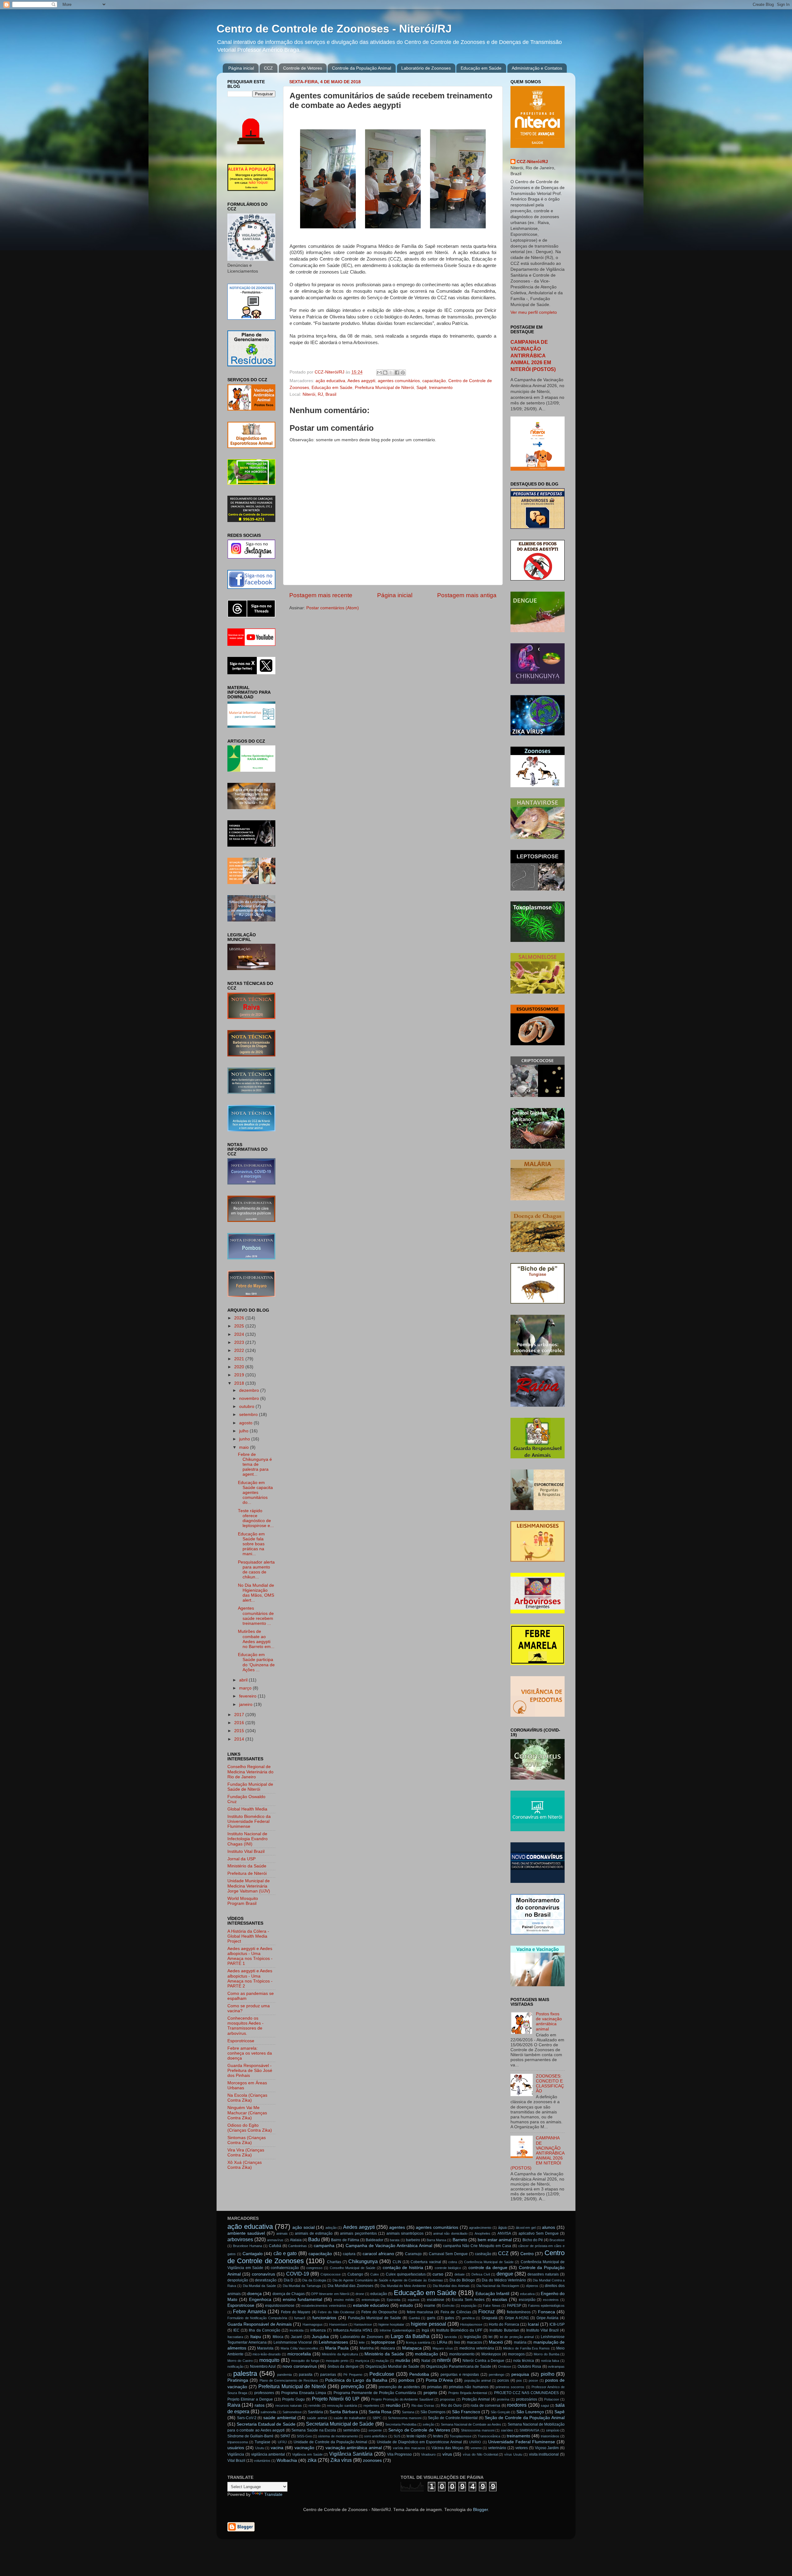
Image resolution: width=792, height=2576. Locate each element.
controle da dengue (488, 2268)
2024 (240, 1334)
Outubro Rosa (529, 2367)
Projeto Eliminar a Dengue (250, 2399)
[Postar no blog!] (385, 373)
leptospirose (383, 2342)
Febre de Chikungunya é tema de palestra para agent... (255, 1465)
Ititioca (278, 2337)
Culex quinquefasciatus (406, 2274)
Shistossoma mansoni (478, 2430)
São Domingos (433, 2412)
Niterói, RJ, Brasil (319, 394)
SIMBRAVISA (529, 2430)
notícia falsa (550, 2361)
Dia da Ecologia (314, 2280)
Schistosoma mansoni (405, 2418)
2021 (240, 1359)
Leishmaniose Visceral (293, 2342)
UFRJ (282, 2442)
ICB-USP (557, 2324)
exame (430, 2306)
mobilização (426, 2354)
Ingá (425, 2330)
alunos (549, 2227)
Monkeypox (491, 2354)
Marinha (367, 2348)
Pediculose (382, 2374)
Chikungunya (363, 2261)
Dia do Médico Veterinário (504, 2280)
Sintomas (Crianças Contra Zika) (247, 2140)
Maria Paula (337, 2348)
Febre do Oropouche (379, 2312)
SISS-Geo (304, 2436)
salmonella (268, 2412)
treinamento (441, 388)
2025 (240, 1326)
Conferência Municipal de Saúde (489, 2262)
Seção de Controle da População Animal (525, 2418)
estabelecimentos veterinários (324, 2306)
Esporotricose (241, 2041)
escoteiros (551, 2300)
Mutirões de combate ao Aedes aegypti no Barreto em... (256, 1639)
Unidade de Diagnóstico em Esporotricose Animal (420, 2442)
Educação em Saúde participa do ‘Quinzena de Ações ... (256, 1662)
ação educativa (330, 381)
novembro (250, 1398)
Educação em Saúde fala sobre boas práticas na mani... (251, 1544)
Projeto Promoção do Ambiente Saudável (402, 2399)
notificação (235, 2367)
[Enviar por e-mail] (379, 373)
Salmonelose (292, 2412)
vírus (447, 2454)
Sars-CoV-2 (247, 2418)
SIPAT (285, 2436)
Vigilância (236, 2454)
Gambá (414, 2318)
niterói (444, 2360)
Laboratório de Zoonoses (426, 68)
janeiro (246, 1704)
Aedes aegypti (361, 381)
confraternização (285, 2268)
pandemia (284, 2375)
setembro (249, 1415)
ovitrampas (556, 2367)
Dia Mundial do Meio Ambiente (403, 2286)
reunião (393, 2405)
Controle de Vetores (303, 68)
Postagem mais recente (321, 595)
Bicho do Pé (533, 2240)
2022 (240, 1351)
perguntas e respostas (460, 2375)
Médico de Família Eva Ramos (526, 2348)
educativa (527, 2294)
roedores (517, 2405)
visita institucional (544, 2454)
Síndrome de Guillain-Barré (250, 2436)
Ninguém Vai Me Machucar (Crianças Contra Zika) (247, 2113)
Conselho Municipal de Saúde (353, 2268)
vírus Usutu (513, 2454)
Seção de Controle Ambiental (453, 2418)
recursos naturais (289, 2406)
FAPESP (514, 2306)
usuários (236, 2448)
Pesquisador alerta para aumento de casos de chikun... (256, 1570)
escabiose (436, 2300)
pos (519, 2380)
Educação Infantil (492, 2294)
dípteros (532, 2286)
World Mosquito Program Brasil (243, 1901)
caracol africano (378, 2254)
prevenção (353, 2386)
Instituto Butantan (504, 2330)
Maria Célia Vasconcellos (299, 2348)
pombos (406, 2380)
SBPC (377, 2418)
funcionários (324, 2318)
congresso (314, 2268)
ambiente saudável (246, 2233)
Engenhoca (260, 2300)
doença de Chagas (289, 2294)
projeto (430, 2393)
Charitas (334, 2262)
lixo (457, 2342)
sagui (545, 2406)
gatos (450, 2318)
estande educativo (371, 2305)
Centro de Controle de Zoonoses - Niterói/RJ (334, 29)
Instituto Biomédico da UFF (459, 2330)
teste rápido (416, 2436)
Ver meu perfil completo (534, 312)
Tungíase (263, 2442)
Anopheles (482, 2233)
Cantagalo (253, 2254)
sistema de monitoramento (338, 2436)
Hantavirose (363, 2324)
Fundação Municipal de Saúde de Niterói (250, 1787)
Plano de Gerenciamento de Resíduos (289, 2380)
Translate (273, 2494)
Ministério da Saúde (247, 1866)
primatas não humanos (469, 2387)
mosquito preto (337, 2361)
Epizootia (394, 2300)
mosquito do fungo (305, 2361)
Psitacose (552, 2399)
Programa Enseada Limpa (304, 2393)
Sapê (422, 388)
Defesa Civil (481, 2274)
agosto (246, 1423)
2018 (240, 1383)
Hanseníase (338, 2324)
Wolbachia (287, 2460)
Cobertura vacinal (426, 2262)
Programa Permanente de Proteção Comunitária (375, 2393)
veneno (476, 2448)
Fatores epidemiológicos (547, 2306)
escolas (500, 2300)
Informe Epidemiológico (397, 2330)
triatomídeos (550, 2436)
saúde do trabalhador (350, 2418)
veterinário (497, 2448)
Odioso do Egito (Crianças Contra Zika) (250, 2128)
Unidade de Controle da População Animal (331, 2442)
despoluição (238, 2280)
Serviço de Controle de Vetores (419, 2430)
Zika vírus (341, 2460)
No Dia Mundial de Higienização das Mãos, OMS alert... (256, 1593)
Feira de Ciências (456, 2312)
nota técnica (524, 2361)
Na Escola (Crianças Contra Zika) (247, 2098)
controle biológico (448, 2268)
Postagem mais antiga (467, 595)
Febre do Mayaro (296, 2312)
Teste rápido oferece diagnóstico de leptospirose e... (256, 1518)
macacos (474, 2342)
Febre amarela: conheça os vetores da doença (250, 2053)
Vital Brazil (236, 2461)
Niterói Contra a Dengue (483, 2361)
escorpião (527, 2300)
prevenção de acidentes (399, 2387)
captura (349, 2254)
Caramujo (413, 2254)
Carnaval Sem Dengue (448, 2254)
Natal (426, 2361)
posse (533, 2380)
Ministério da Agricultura (340, 2354)
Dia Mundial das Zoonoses (351, 2286)
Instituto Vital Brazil (246, 1851)
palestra (245, 2373)
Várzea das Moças (448, 2448)
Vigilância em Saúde (307, 2454)
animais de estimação (314, 2233)
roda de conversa (485, 2406)
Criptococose (331, 2274)
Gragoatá (490, 2318)
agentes (397, 2227)
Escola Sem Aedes (468, 2300)
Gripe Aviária (548, 2318)
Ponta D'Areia (439, 2380)
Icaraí (533, 2324)
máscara (388, 2348)
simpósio (553, 2430)
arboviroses (240, 2239)
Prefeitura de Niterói (247, 1873)
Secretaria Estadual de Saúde (266, 2424)
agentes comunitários (399, 381)
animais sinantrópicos (405, 2233)
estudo (406, 2305)
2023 (240, 1342)
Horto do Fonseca (504, 2324)
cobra (453, 2262)
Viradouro (428, 2454)
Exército (448, 2306)
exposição (469, 2306)
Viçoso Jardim (547, 2448)
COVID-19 (298, 2274)
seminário (351, 2430)
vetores (522, 2448)
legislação (472, 2337)
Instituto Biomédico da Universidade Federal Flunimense (249, 1821)
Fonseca (547, 2312)
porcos (503, 2380)
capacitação (434, 381)
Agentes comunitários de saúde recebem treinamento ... (256, 1616)
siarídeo (507, 2430)
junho (245, 1439)
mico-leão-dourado (267, 2354)
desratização (266, 2280)
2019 (240, 1375)
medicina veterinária (477, 2348)
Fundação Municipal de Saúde (375, 2318)
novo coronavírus (299, 2366)
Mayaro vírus (443, 2348)
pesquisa (520, 2374)
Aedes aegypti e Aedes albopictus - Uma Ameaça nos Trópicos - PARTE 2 (250, 1978)
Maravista (265, 2348)
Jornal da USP (241, 1859)
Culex (375, 2274)
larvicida (450, 2337)
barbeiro (413, 2240)
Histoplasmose (471, 2324)
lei (491, 2337)
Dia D (289, 2280)
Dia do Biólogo (462, 2280)
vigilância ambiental (268, 2454)
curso (438, 2274)
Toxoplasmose (461, 2436)
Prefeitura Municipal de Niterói (384, 388)
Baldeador (374, 2240)
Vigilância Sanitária (351, 2454)
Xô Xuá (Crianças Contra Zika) (245, 2165)
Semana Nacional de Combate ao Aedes (471, 2424)
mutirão (403, 2360)
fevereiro (248, 1696)
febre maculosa (420, 2312)
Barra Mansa (436, 2240)
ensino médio (344, 2300)
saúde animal (317, 2418)
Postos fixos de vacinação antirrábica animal (549, 2022)
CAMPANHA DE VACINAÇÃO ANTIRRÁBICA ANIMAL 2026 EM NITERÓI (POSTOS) (533, 356)
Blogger (480, 2510)
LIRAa (442, 2342)
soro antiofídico (376, 2436)
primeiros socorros (510, 2387)
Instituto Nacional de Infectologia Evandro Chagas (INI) (247, 1839)
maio (245, 1447)
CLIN (397, 2262)
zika (312, 2460)
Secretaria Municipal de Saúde (340, 2424)
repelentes (371, 2406)
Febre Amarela (249, 2311)
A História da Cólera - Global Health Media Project (248, 1936)
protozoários (527, 2399)
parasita (306, 2375)
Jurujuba (320, 2337)
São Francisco (466, 2412)
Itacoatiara (235, 2337)
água (502, 2228)
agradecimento (480, 2228)
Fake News (492, 2306)
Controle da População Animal (362, 68)
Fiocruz (486, 2311)
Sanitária (315, 2412)
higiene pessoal (428, 2324)
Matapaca (412, 2348)
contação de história (403, 2268)
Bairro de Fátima (345, 2240)
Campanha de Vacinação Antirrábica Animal (389, 2246)
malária (520, 2342)
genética (468, 2318)
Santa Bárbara (344, 2412)
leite (362, 2342)
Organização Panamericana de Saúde (458, 2367)
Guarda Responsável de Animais (260, 2324)
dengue (505, 2274)
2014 (240, 1739)
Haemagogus (313, 2324)
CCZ (268, 68)
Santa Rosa (380, 2412)
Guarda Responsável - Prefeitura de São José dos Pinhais (250, 2071)
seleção (428, 2424)
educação (379, 2294)
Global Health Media (247, 1809)
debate (460, 2274)
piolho (548, 2374)
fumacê (300, 2318)
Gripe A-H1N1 (517, 2318)
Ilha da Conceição (264, 2330)
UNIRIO (475, 2442)
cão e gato (285, 2253)
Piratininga (238, 2380)
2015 (240, 1731)
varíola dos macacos (409, 2448)
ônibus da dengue (343, 2367)
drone (360, 2294)
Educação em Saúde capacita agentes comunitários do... (255, 1493)
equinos (414, 2300)
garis (431, 2318)
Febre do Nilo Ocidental (336, 2312)
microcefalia (299, 2354)
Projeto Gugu (293, 2399)
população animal (478, 2380)
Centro (527, 2254)
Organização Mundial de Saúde (392, 2367)
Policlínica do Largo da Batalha (356, 2380)
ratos (260, 2405)
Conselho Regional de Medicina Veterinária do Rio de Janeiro (250, 1772)
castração (483, 2254)
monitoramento (462, 2354)
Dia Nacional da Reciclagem (498, 2286)
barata (395, 2240)
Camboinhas (297, 2246)
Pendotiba (419, 2374)
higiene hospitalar (391, 2324)
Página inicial (241, 68)
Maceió (496, 2342)
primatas (435, 2387)
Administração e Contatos (537, 68)
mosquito (269, 2360)
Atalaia (296, 2240)
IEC (236, 2330)
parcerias (328, 2375)
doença (254, 2294)
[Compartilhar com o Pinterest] (403, 373)
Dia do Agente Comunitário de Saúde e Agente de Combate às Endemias (388, 2280)
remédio (314, 2406)
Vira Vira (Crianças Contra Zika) (246, 2153)
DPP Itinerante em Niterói (330, 2294)
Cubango (355, 2274)
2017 (240, 1715)
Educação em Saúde (481, 68)
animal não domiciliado (450, 2233)
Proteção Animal (476, 2399)
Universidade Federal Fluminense (522, 2442)
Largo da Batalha (410, 2336)
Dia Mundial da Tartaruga (302, 2286)
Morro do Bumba (546, 2354)
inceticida (297, 2330)
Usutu (260, 2448)
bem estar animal (495, 2240)
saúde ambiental (280, 2418)
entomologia (371, 2300)
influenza (318, 2330)
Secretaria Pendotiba (401, 2424)
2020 (240, 1367)
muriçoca (362, 2361)
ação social (303, 2227)
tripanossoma (238, 2442)
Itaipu (256, 2337)
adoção (331, 2228)
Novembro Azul (263, 2367)
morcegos (516, 2354)
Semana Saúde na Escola (314, 2430)
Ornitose (505, 2367)
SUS (397, 2436)
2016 (240, 1723)
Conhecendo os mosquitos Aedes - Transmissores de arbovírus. (245, 2026)
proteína (503, 2399)
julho (244, 1431)
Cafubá (275, 2246)
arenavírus (275, 2240)
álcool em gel (526, 2228)
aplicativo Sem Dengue (539, 2233)
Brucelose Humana (247, 2246)
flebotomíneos (519, 2312)
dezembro (250, 1390)
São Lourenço (530, 2412)
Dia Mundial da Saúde (259, 2286)
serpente (375, 2430)
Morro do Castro (240, 2361)
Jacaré (297, 2337)
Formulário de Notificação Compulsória (257, 2318)
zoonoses (372, 2460)
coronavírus (263, 2274)
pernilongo (497, 2375)
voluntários (262, 2461)
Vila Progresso (400, 2454)
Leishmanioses (333, 2342)
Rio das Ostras (423, 2406)
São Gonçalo (500, 2412)
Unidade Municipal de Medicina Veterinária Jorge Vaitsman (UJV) (249, 1886)
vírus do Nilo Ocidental (480, 2454)
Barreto (460, 2240)
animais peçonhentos (358, 2233)
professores (264, 2393)
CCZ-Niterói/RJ (532, 162)
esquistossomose (280, 2306)
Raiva (234, 2405)
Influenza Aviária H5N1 (353, 2330)
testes (438, 2436)
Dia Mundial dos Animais (451, 2286)
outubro (247, 1407)
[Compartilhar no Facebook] (397, 373)
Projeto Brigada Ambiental (468, 2393)
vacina (277, 2448)
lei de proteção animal (517, 2337)
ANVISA (504, 2233)
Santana (408, 2412)
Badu (314, 2239)
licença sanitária (418, 2342)
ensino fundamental (302, 2300)
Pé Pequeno (353, 2375)
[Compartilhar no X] (391, 373)
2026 (240, 1318)
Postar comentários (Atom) (333, 608)
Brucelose (557, 2240)
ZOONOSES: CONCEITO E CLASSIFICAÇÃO (550, 2084)
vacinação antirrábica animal (354, 2448)
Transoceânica (489, 2436)
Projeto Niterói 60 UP (336, 2399)
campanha (324, 2246)
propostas (448, 2399)
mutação (382, 2361)
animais (282, 2233)
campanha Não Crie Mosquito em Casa (477, 2246)
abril (244, 1680)
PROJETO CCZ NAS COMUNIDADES (526, 2393)
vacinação (304, 2448)
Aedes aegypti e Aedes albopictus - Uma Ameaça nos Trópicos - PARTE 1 (250, 1956)
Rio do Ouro (451, 2406)
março (246, 1688)
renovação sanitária (342, 2406)
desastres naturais (543, 2274)
